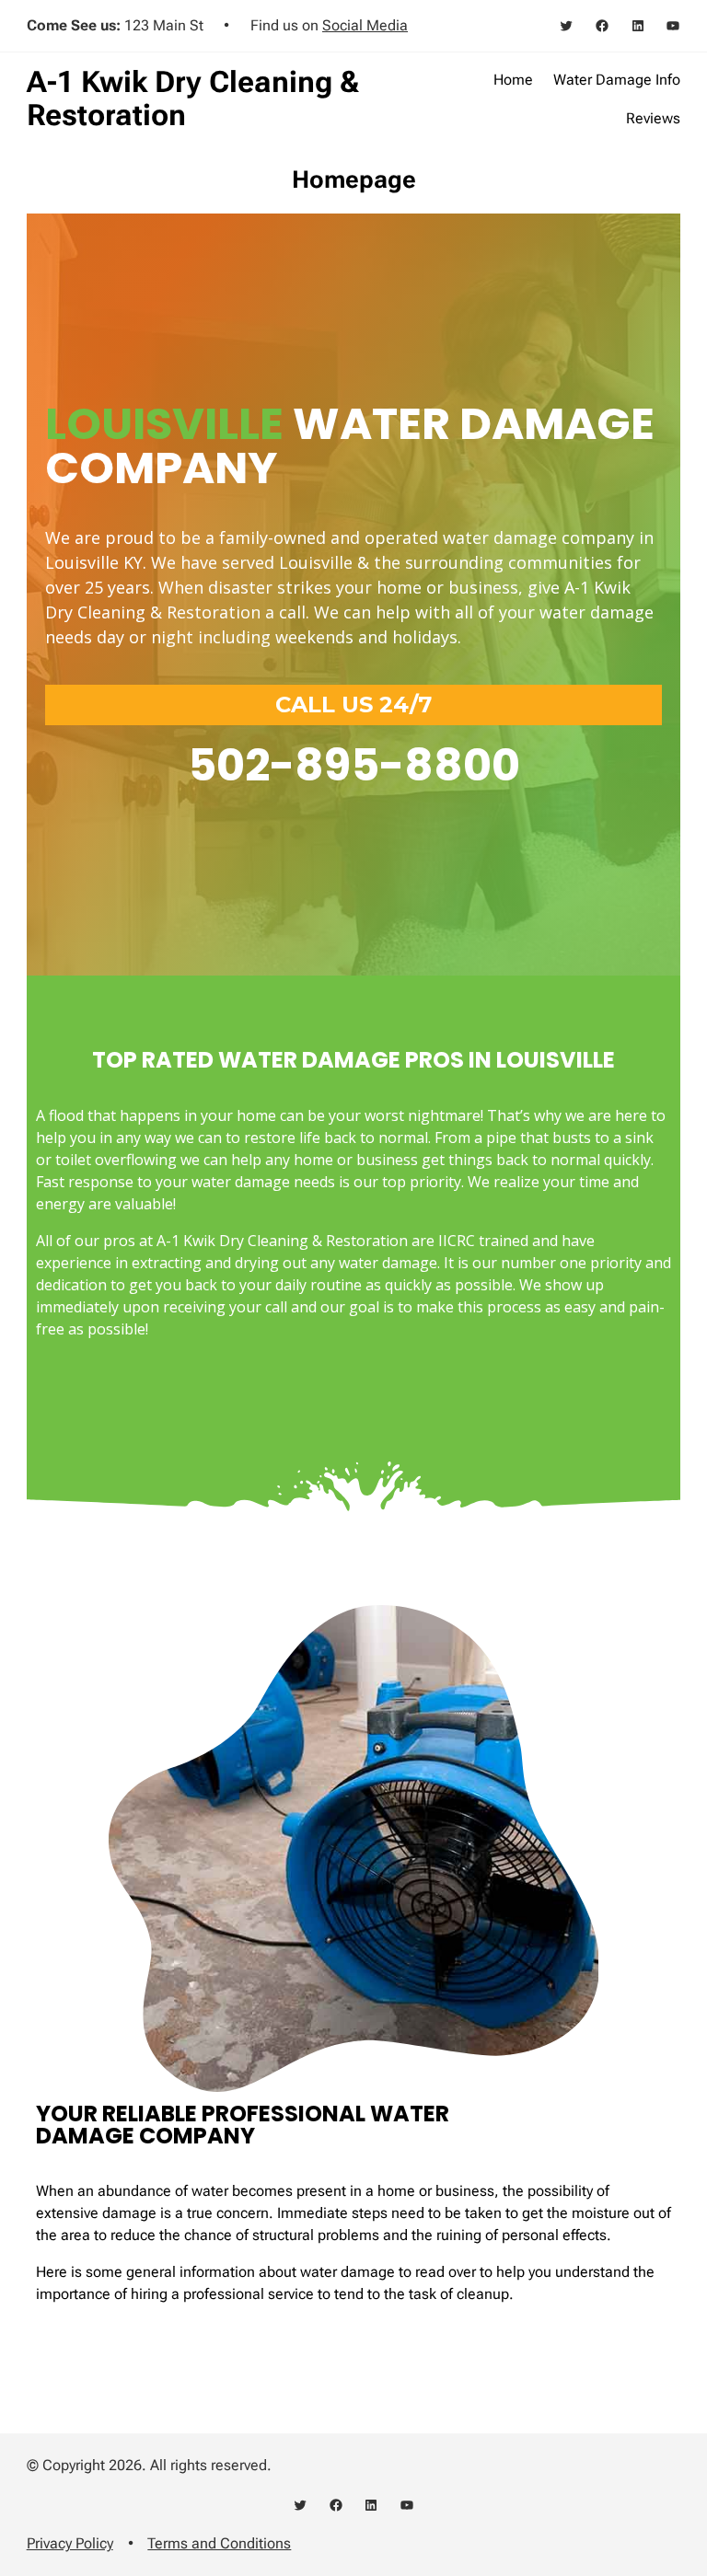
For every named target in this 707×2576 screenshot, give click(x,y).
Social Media (365, 25)
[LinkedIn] (638, 26)
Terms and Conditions (219, 2543)
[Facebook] (602, 26)
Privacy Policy (70, 2543)
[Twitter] (566, 26)
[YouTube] (673, 26)
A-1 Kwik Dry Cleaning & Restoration (193, 98)
